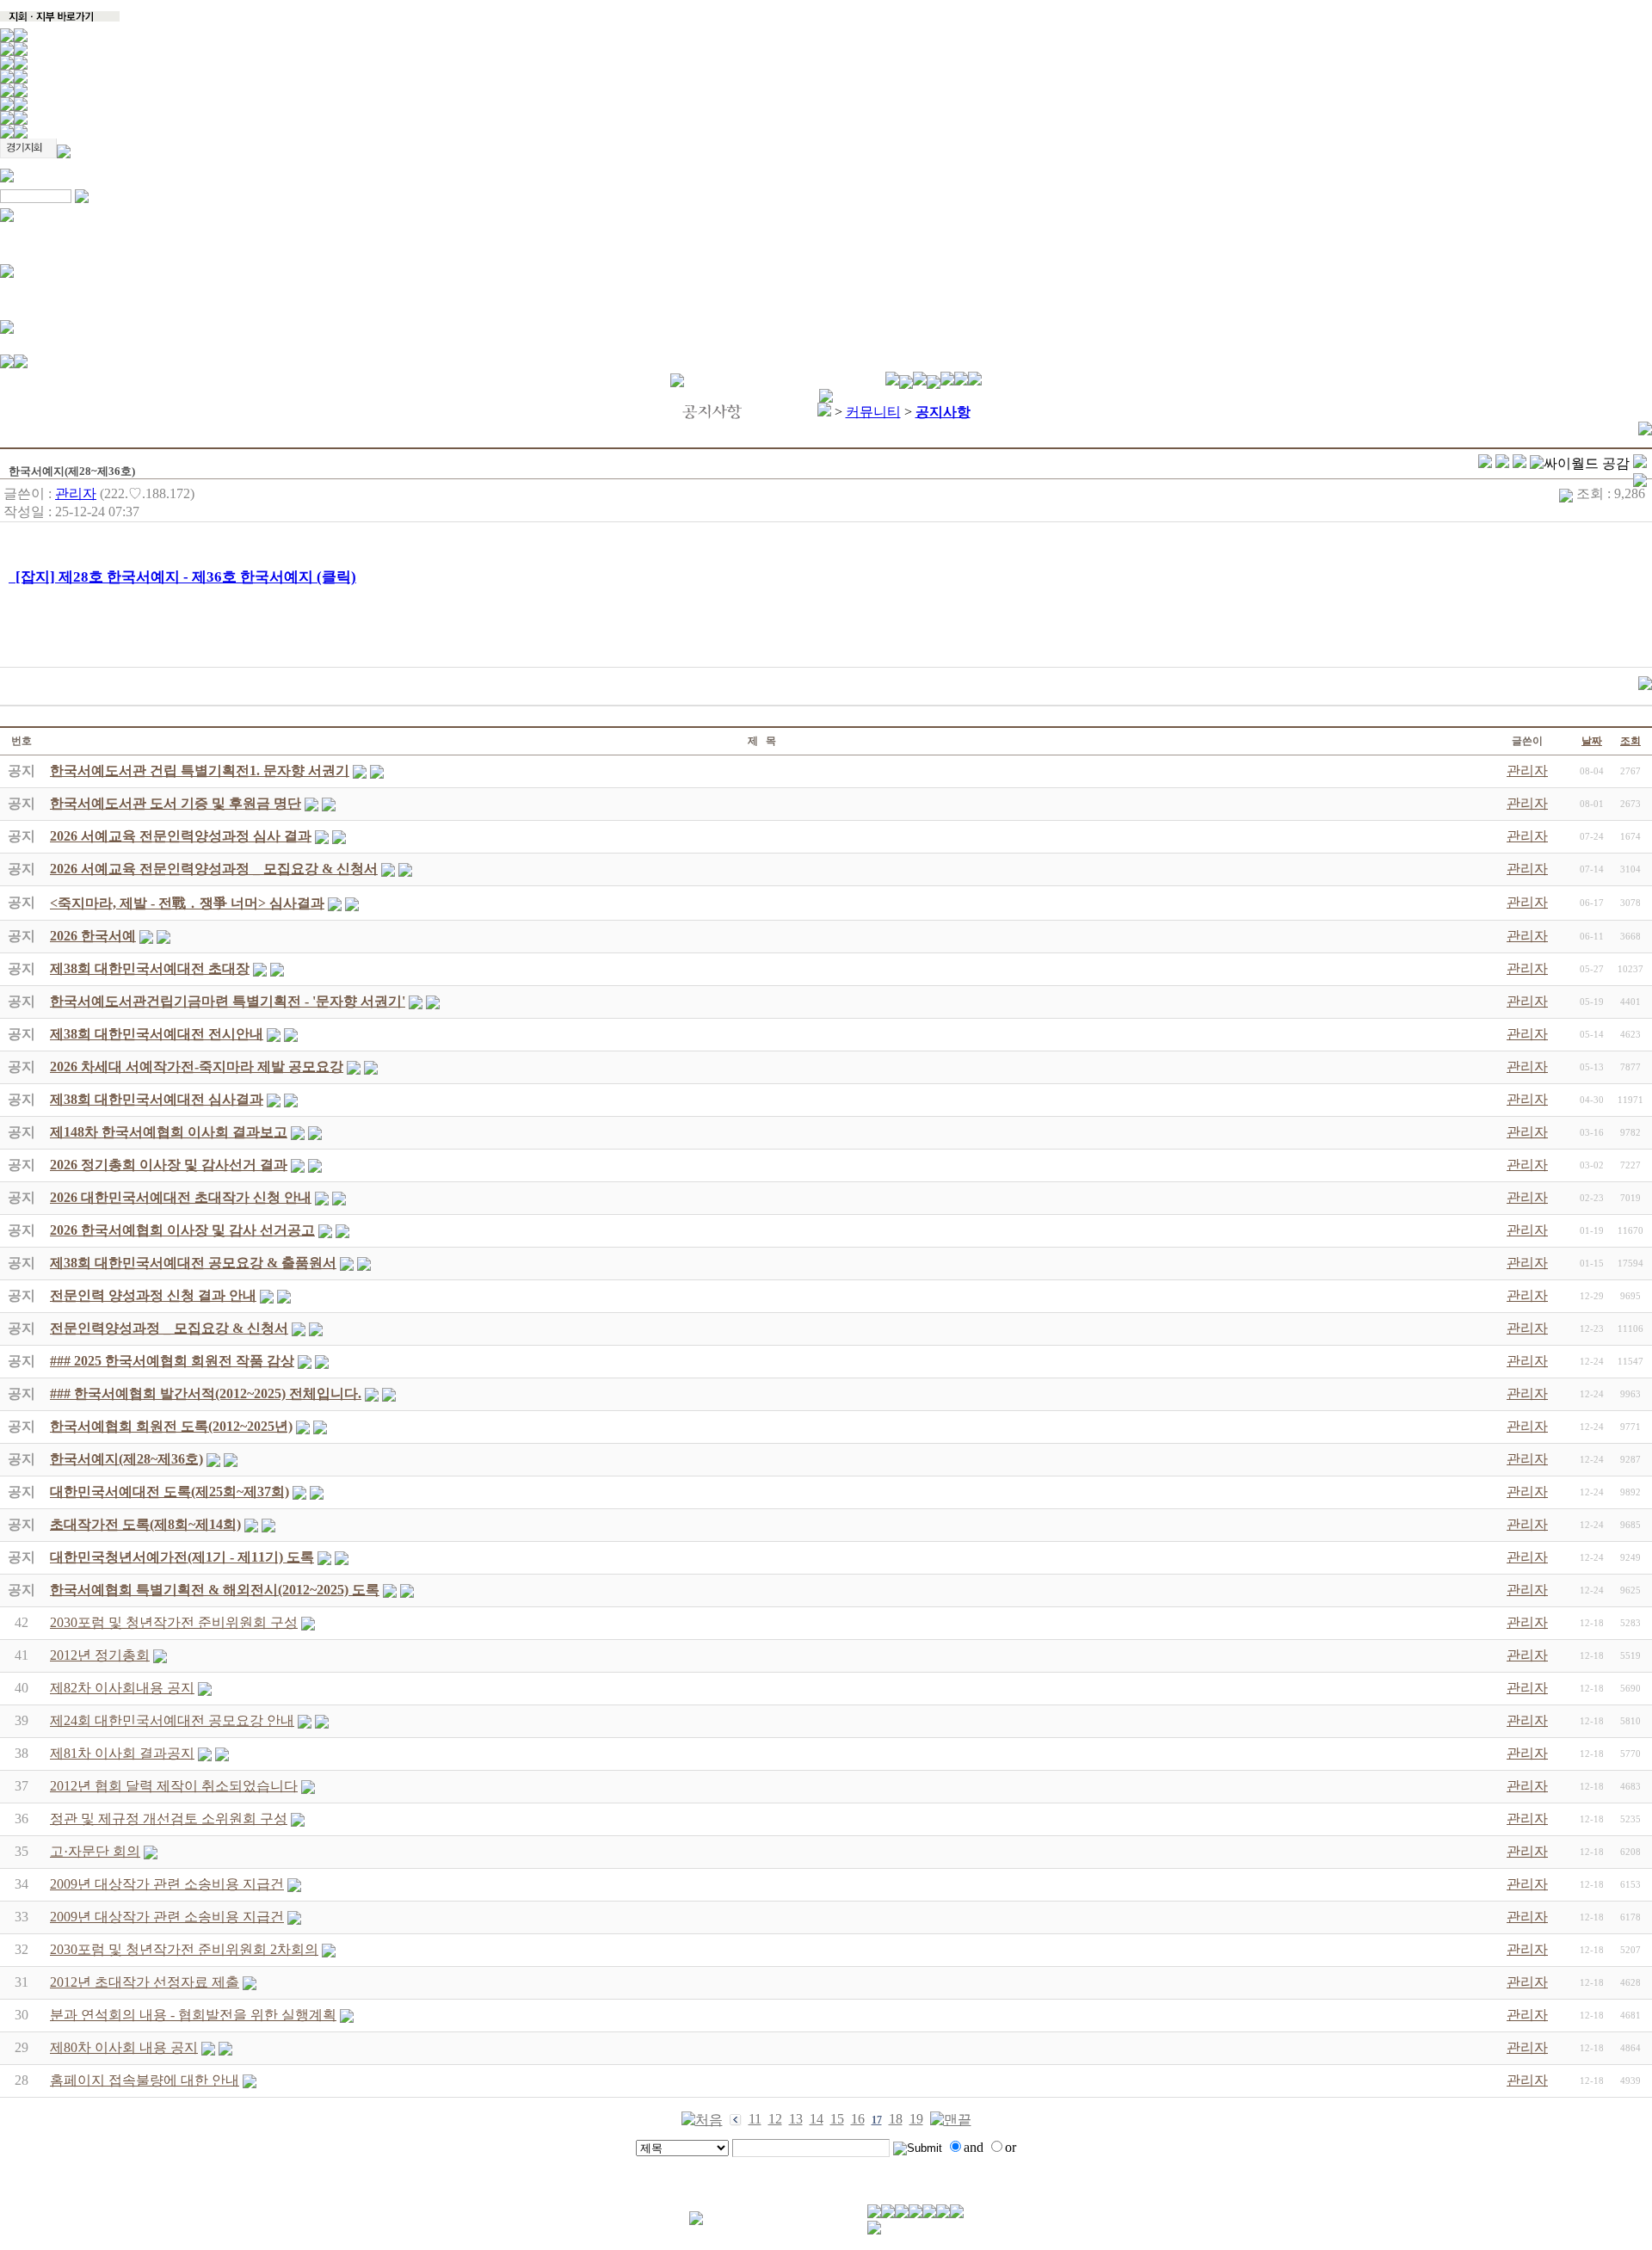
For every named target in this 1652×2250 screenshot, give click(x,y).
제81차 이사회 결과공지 (122, 1753)
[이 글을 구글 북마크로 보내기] (1640, 482)
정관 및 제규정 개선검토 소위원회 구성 (169, 1818)
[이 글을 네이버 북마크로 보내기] (1640, 463)
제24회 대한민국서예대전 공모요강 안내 (172, 1720)
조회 (1630, 741)
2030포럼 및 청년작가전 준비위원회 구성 (174, 1622)
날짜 (1592, 741)
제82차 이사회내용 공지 (122, 1688)
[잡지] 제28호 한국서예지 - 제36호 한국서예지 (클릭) (182, 577)
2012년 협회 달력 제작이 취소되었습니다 (174, 1786)
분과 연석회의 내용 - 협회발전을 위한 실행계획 (193, 2015)
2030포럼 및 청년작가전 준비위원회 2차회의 (184, 1949)
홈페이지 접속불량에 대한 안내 (145, 2080)
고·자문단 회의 (95, 1851)
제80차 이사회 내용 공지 (124, 2047)
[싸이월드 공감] (1580, 464)
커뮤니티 (873, 412)
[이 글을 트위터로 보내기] (1485, 463)
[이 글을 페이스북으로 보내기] (1502, 463)
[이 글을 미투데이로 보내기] (1519, 463)
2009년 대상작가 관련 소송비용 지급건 (167, 1884)
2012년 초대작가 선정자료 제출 (145, 1982)
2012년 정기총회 (100, 1655)
